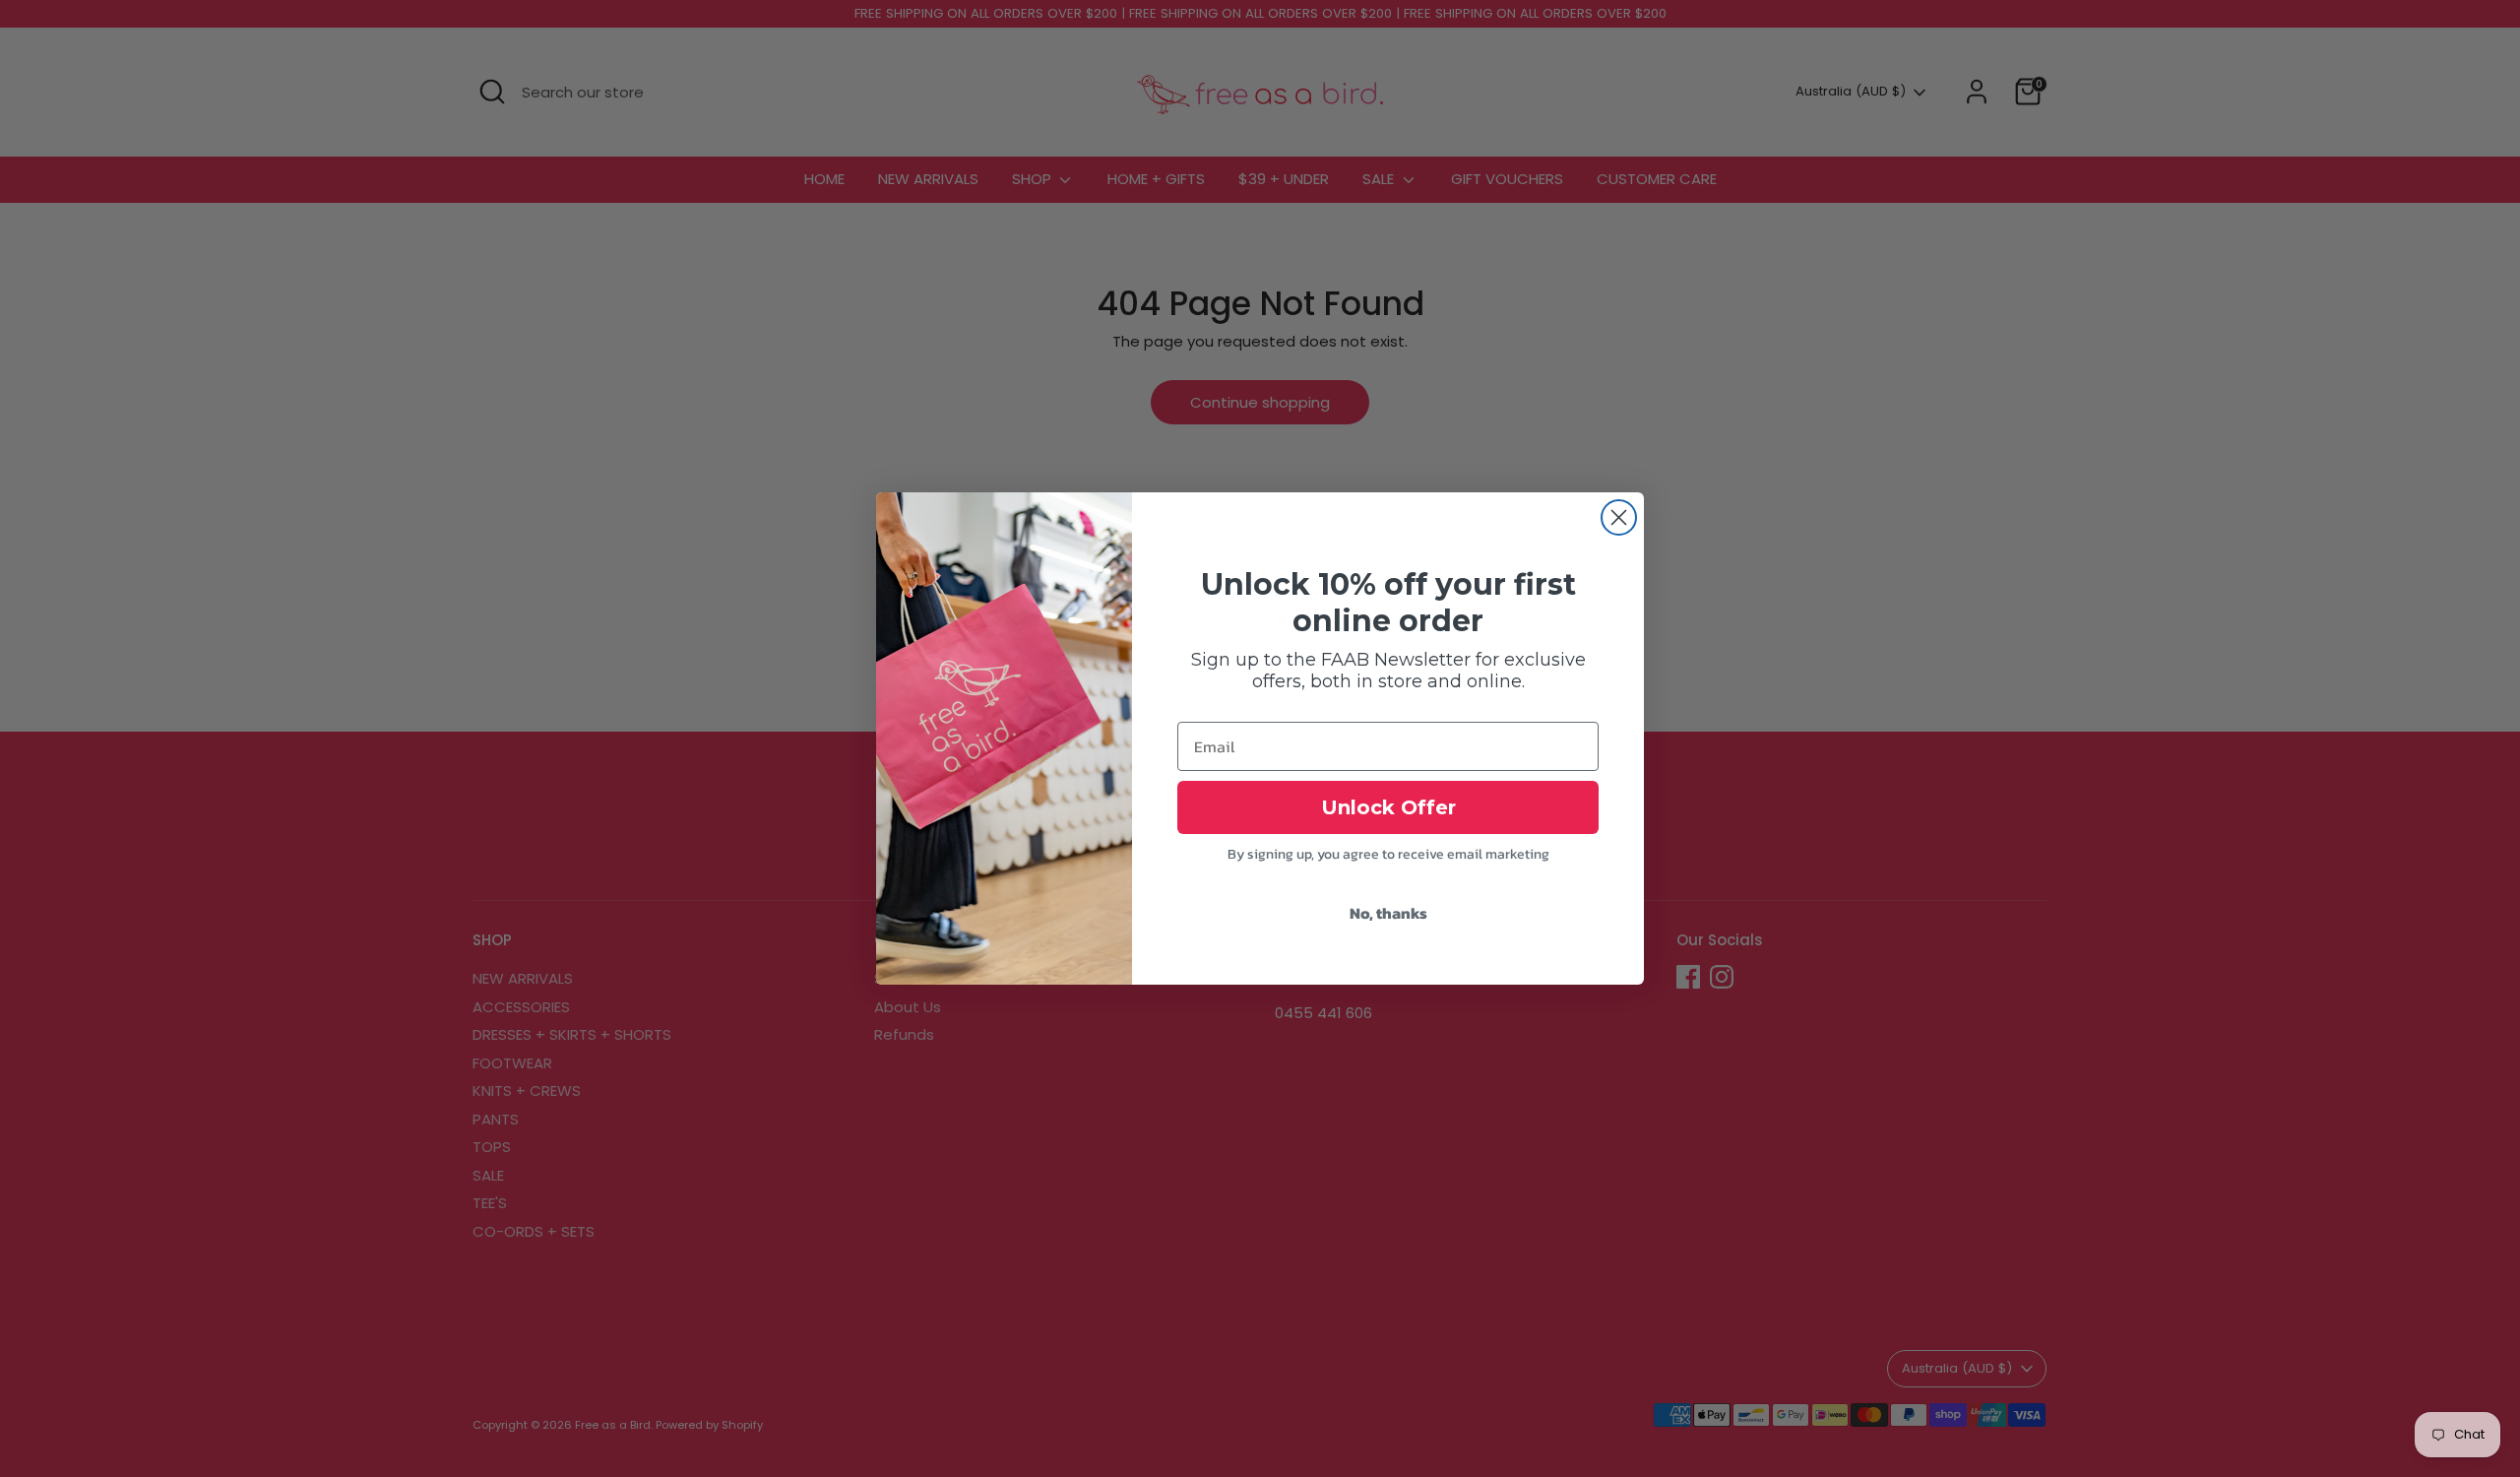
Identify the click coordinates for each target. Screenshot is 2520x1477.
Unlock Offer (1388, 807)
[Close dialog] (1619, 517)
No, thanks (1388, 913)
